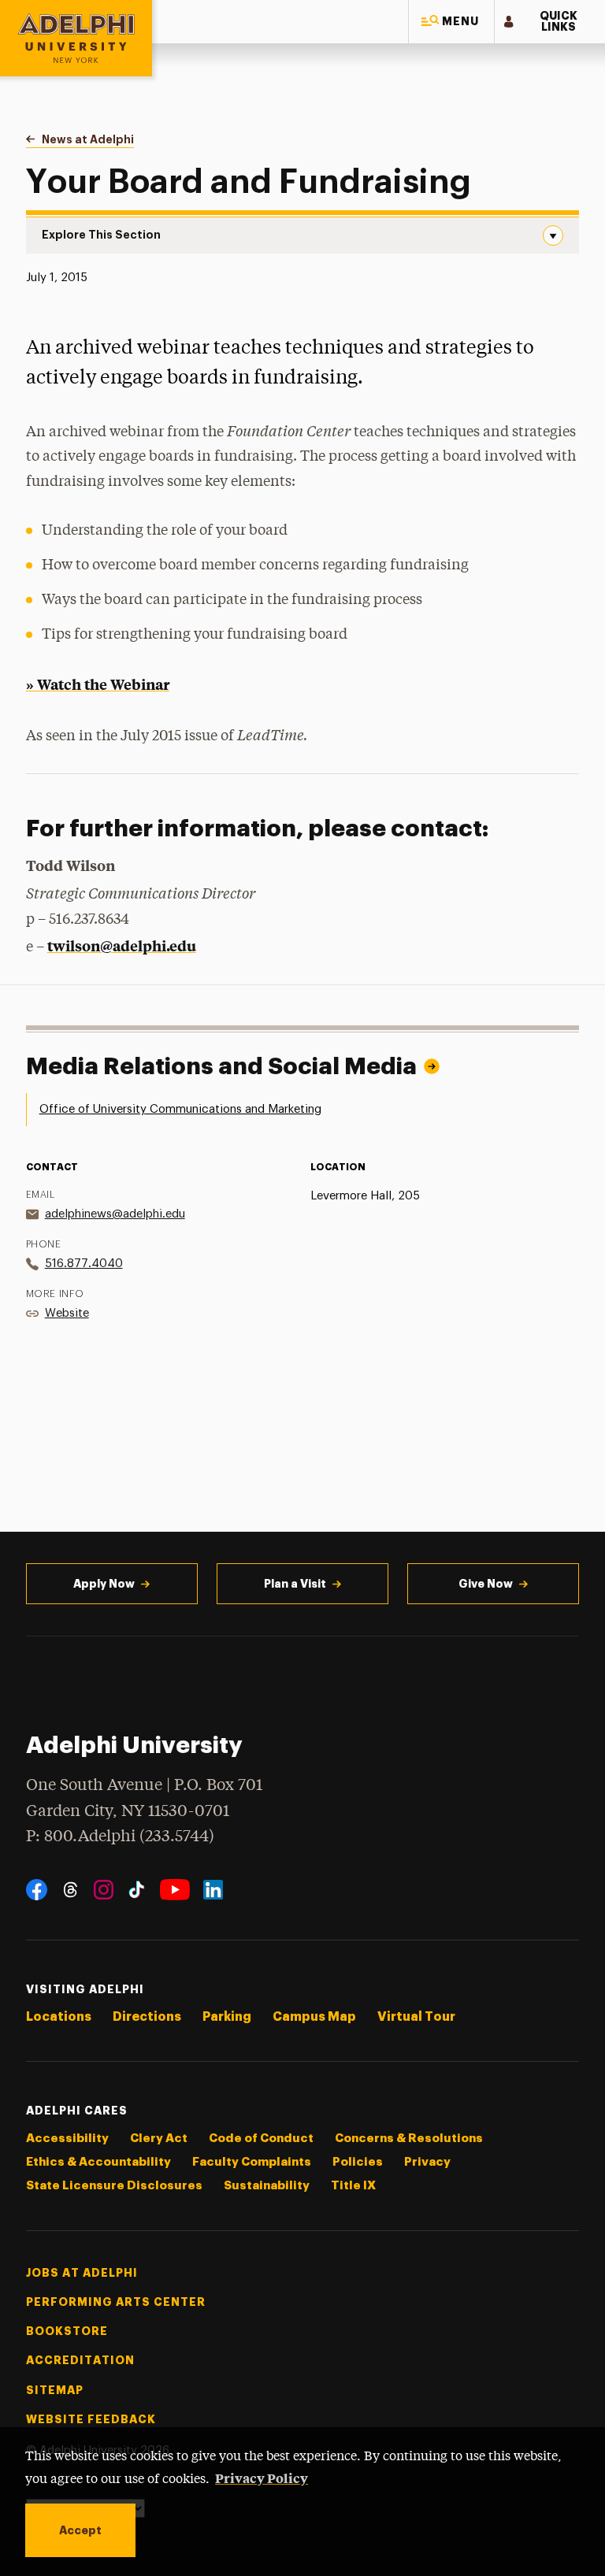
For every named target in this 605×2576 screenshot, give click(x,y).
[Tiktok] (137, 1890)
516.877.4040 (84, 1264)
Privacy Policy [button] (262, 2478)
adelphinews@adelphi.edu (115, 1214)
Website (67, 1313)
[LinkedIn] (213, 1890)
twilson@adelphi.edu (122, 945)
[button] (451, 22)
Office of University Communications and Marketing (180, 1109)
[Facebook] (37, 1890)
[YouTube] (175, 1890)
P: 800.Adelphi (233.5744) (120, 1837)
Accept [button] (80, 2530)
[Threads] (71, 1890)
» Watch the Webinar (98, 684)
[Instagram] (104, 1890)
